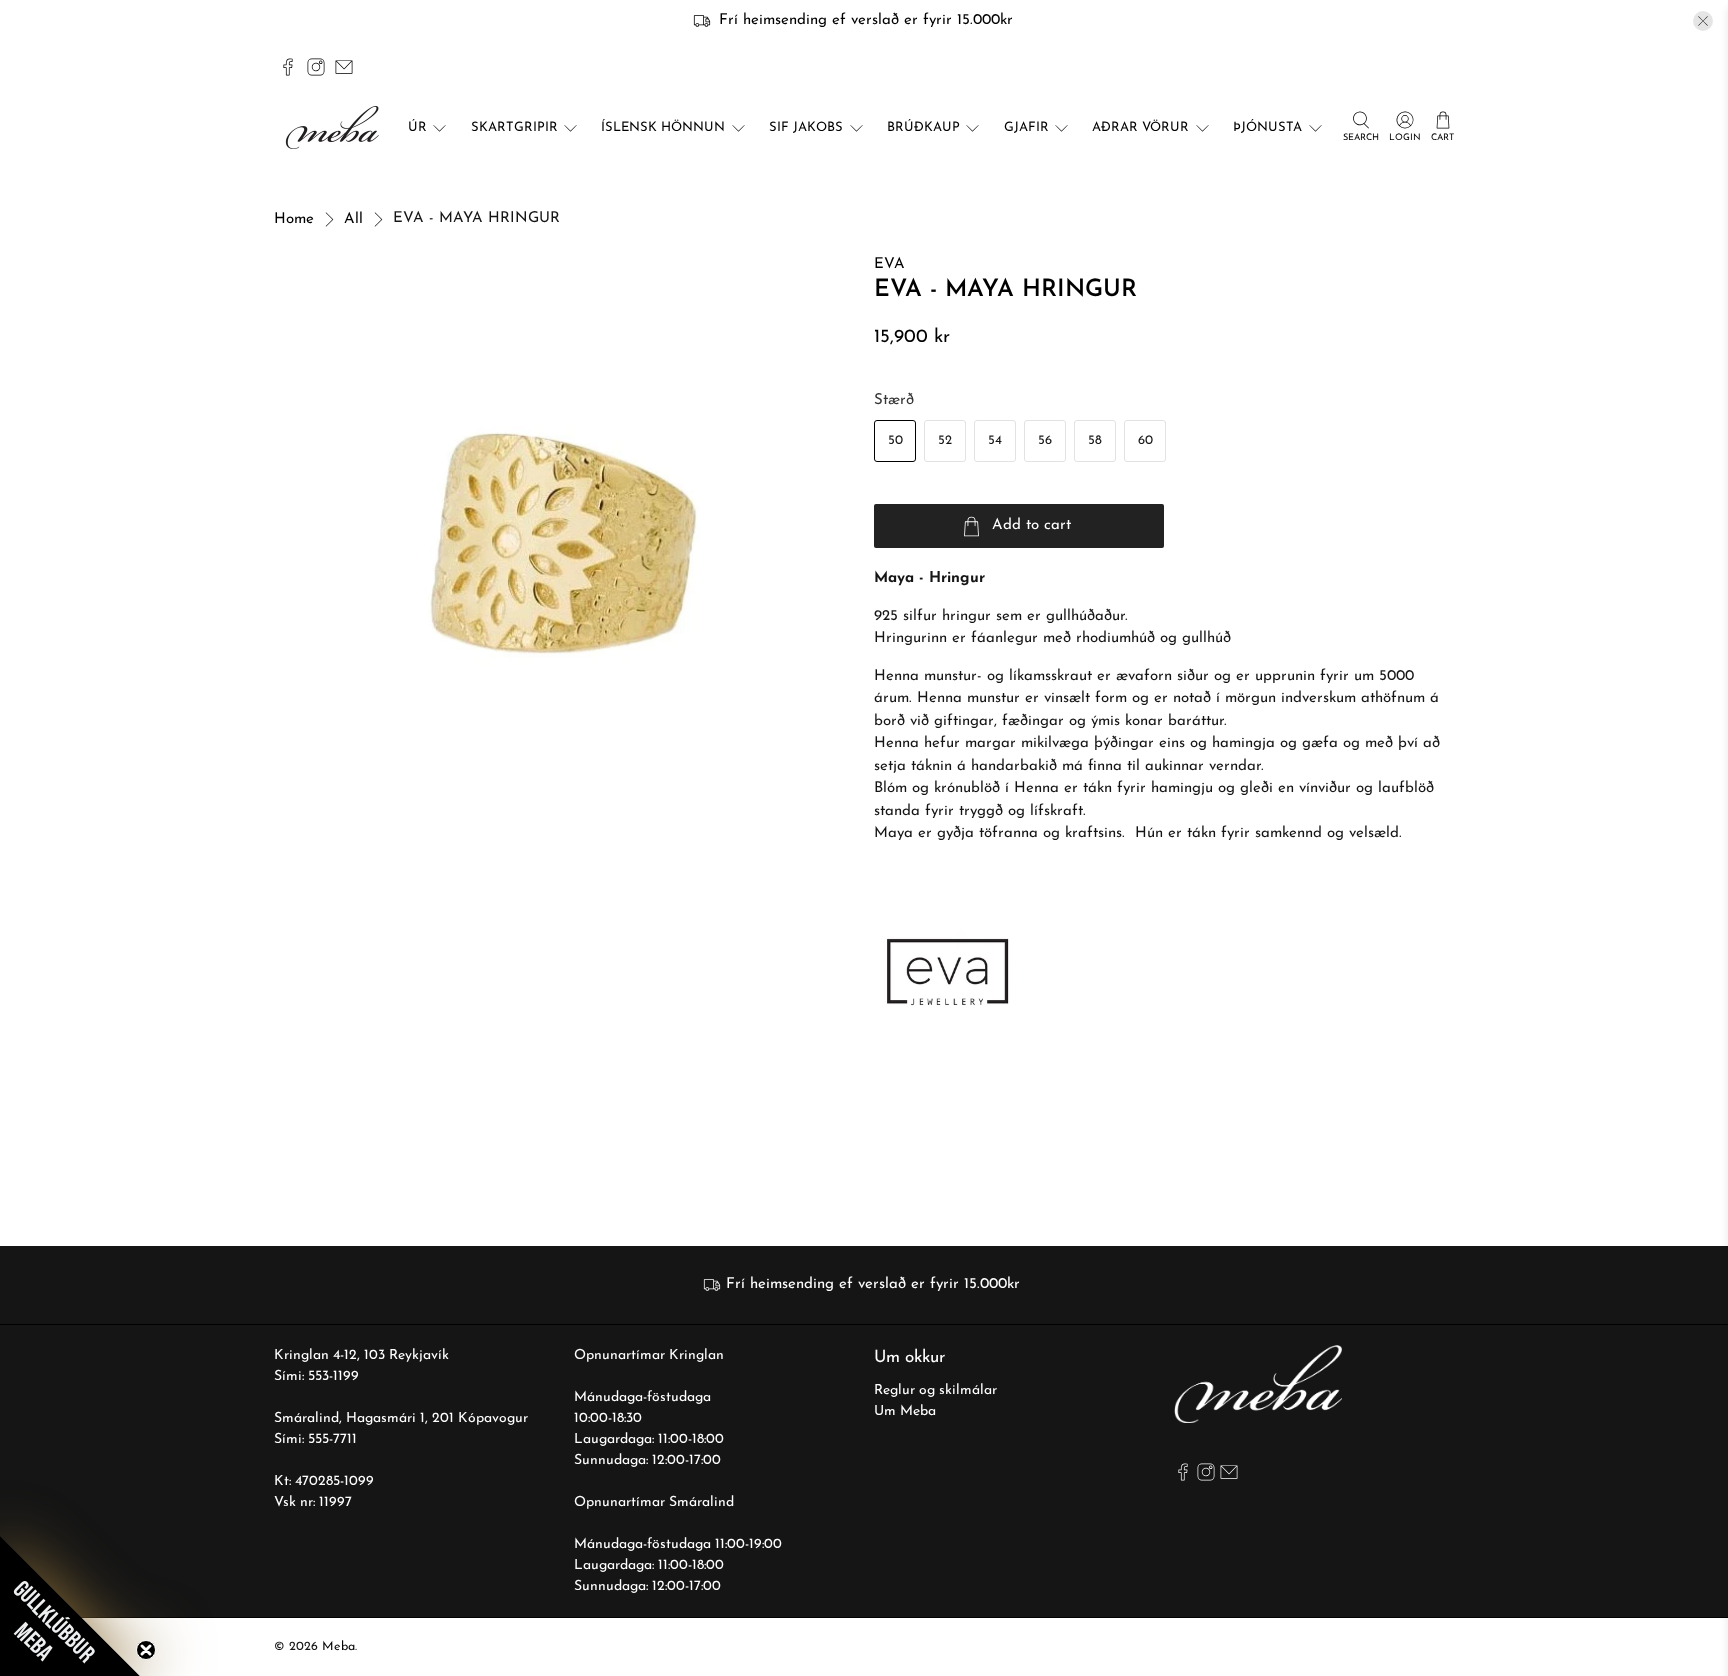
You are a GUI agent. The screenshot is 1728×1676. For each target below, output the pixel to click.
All (353, 219)
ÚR (417, 127)
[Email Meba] (344, 67)
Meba (338, 1647)
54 (995, 440)
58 (1095, 440)
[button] (70, 1606)
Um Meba (905, 1411)
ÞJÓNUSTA (1267, 127)
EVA (889, 264)
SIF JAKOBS (806, 127)
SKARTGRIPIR (514, 127)
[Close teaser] (146, 1650)
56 (1045, 440)
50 (895, 440)
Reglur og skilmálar (935, 1390)
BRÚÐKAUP (923, 127)
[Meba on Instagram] (316, 67)
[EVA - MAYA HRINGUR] (564, 544)
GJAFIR (1026, 127)
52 (945, 440)
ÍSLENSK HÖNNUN (663, 127)
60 (1145, 440)
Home (294, 219)
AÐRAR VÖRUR (1140, 127)
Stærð (894, 400)
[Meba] (335, 127)
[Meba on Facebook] (288, 67)
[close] (1703, 21)
